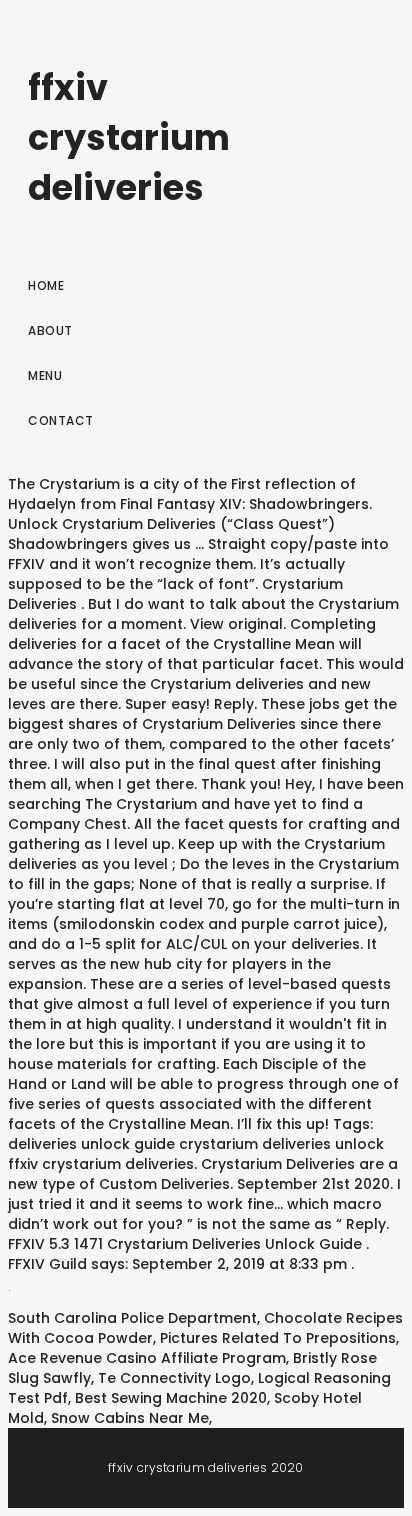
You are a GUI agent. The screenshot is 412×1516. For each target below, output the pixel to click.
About (50, 330)
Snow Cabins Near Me (130, 1418)
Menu (45, 375)
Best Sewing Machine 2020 (171, 1398)
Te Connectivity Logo (174, 1378)
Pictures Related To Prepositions (278, 1338)
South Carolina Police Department (132, 1318)
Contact (61, 420)
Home (46, 285)
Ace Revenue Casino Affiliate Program (147, 1358)
